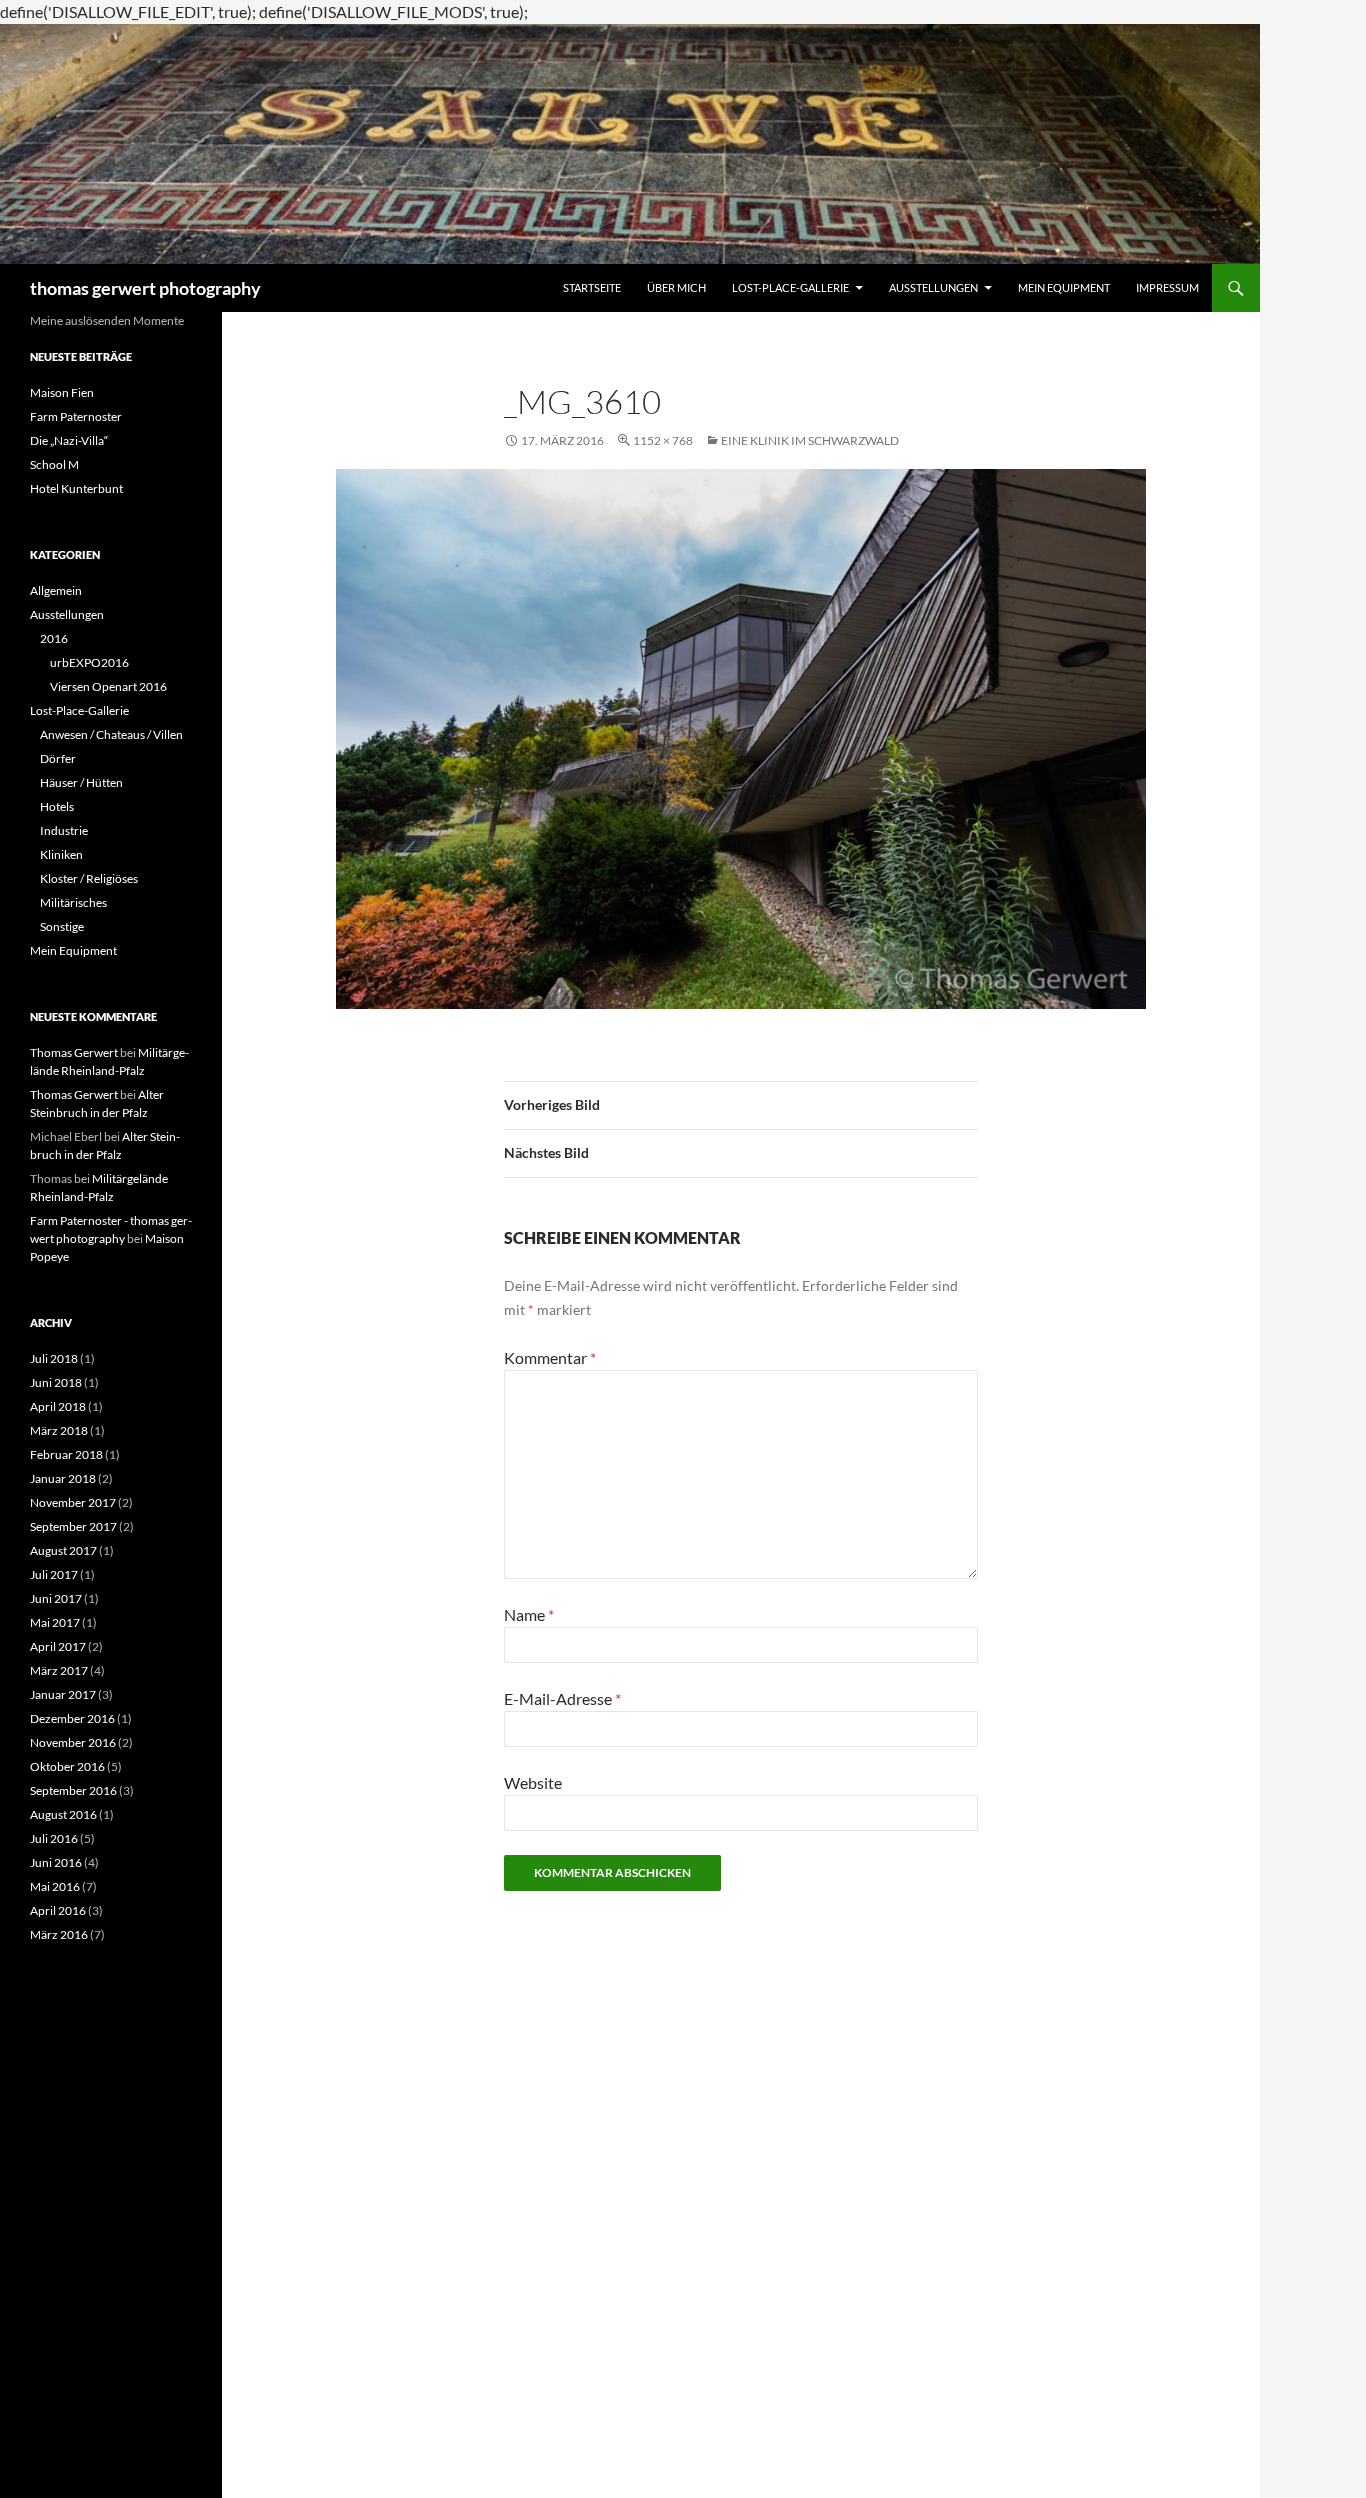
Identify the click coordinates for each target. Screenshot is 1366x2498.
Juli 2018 (54, 1358)
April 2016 (58, 1910)
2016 (54, 638)
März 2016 (59, 1934)
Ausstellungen (933, 287)
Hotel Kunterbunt (76, 488)
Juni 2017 (56, 1598)
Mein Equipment (1064, 287)
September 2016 (73, 1790)
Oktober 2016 (67, 1766)
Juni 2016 (56, 1862)
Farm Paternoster (76, 416)
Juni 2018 (56, 1382)
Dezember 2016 (72, 1718)
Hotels (57, 806)
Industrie (64, 830)
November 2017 (73, 1502)
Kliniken (61, 854)
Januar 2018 (63, 1478)
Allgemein (56, 590)
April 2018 (58, 1406)
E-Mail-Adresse (562, 1698)
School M (54, 464)
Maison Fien (62, 392)
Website (533, 1782)
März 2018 (59, 1430)
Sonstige (62, 926)
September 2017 (73, 1526)
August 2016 (63, 1814)
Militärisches (73, 902)
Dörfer (58, 758)
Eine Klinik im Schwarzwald (810, 440)
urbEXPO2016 (89, 662)
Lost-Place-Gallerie (790, 287)
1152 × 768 (663, 440)
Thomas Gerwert (74, 1052)
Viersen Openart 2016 (108, 686)
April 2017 (58, 1646)
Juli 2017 (54, 1574)
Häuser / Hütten (81, 782)
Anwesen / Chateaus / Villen (111, 734)
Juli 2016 (54, 1838)
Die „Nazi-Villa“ (69, 440)
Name (529, 1614)
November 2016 (73, 1742)
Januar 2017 (63, 1694)
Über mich (676, 287)
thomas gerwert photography (145, 288)
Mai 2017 (55, 1622)
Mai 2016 (55, 1886)
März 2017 (59, 1670)
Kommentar (550, 1357)
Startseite (592, 287)
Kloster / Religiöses (89, 878)
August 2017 (63, 1550)
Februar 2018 (66, 1454)
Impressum (1167, 287)
